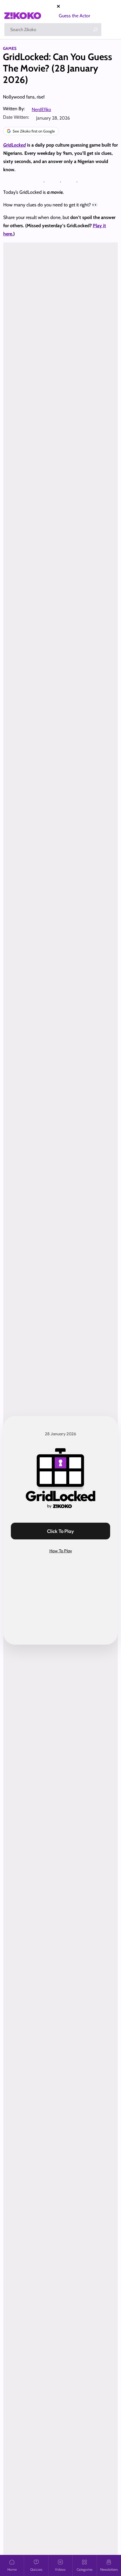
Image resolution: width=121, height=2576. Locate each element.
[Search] (95, 30)
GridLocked (15, 145)
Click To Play (60, 1531)
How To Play (61, 1551)
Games (10, 48)
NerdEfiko (41, 109)
